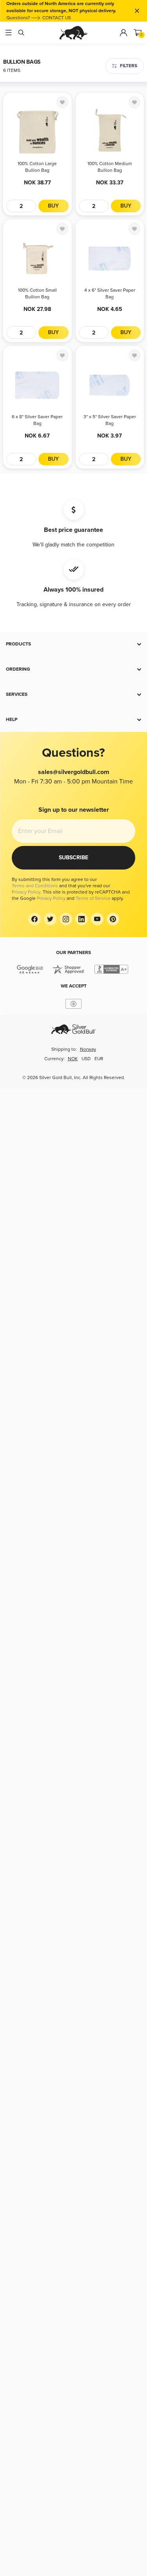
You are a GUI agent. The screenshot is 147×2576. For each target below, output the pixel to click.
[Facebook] (34, 919)
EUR (99, 1059)
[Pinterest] (113, 919)
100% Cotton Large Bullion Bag (37, 167)
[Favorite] (62, 102)
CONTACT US (57, 18)
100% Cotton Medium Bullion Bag (110, 167)
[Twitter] (50, 919)
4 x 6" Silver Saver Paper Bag (110, 294)
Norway (88, 1049)
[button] (73, 644)
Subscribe (73, 858)
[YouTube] (97, 919)
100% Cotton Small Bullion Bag (37, 294)
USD (86, 1059)
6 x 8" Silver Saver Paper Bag (37, 420)
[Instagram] (66, 919)
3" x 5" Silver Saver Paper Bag (110, 420)
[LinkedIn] (82, 919)
